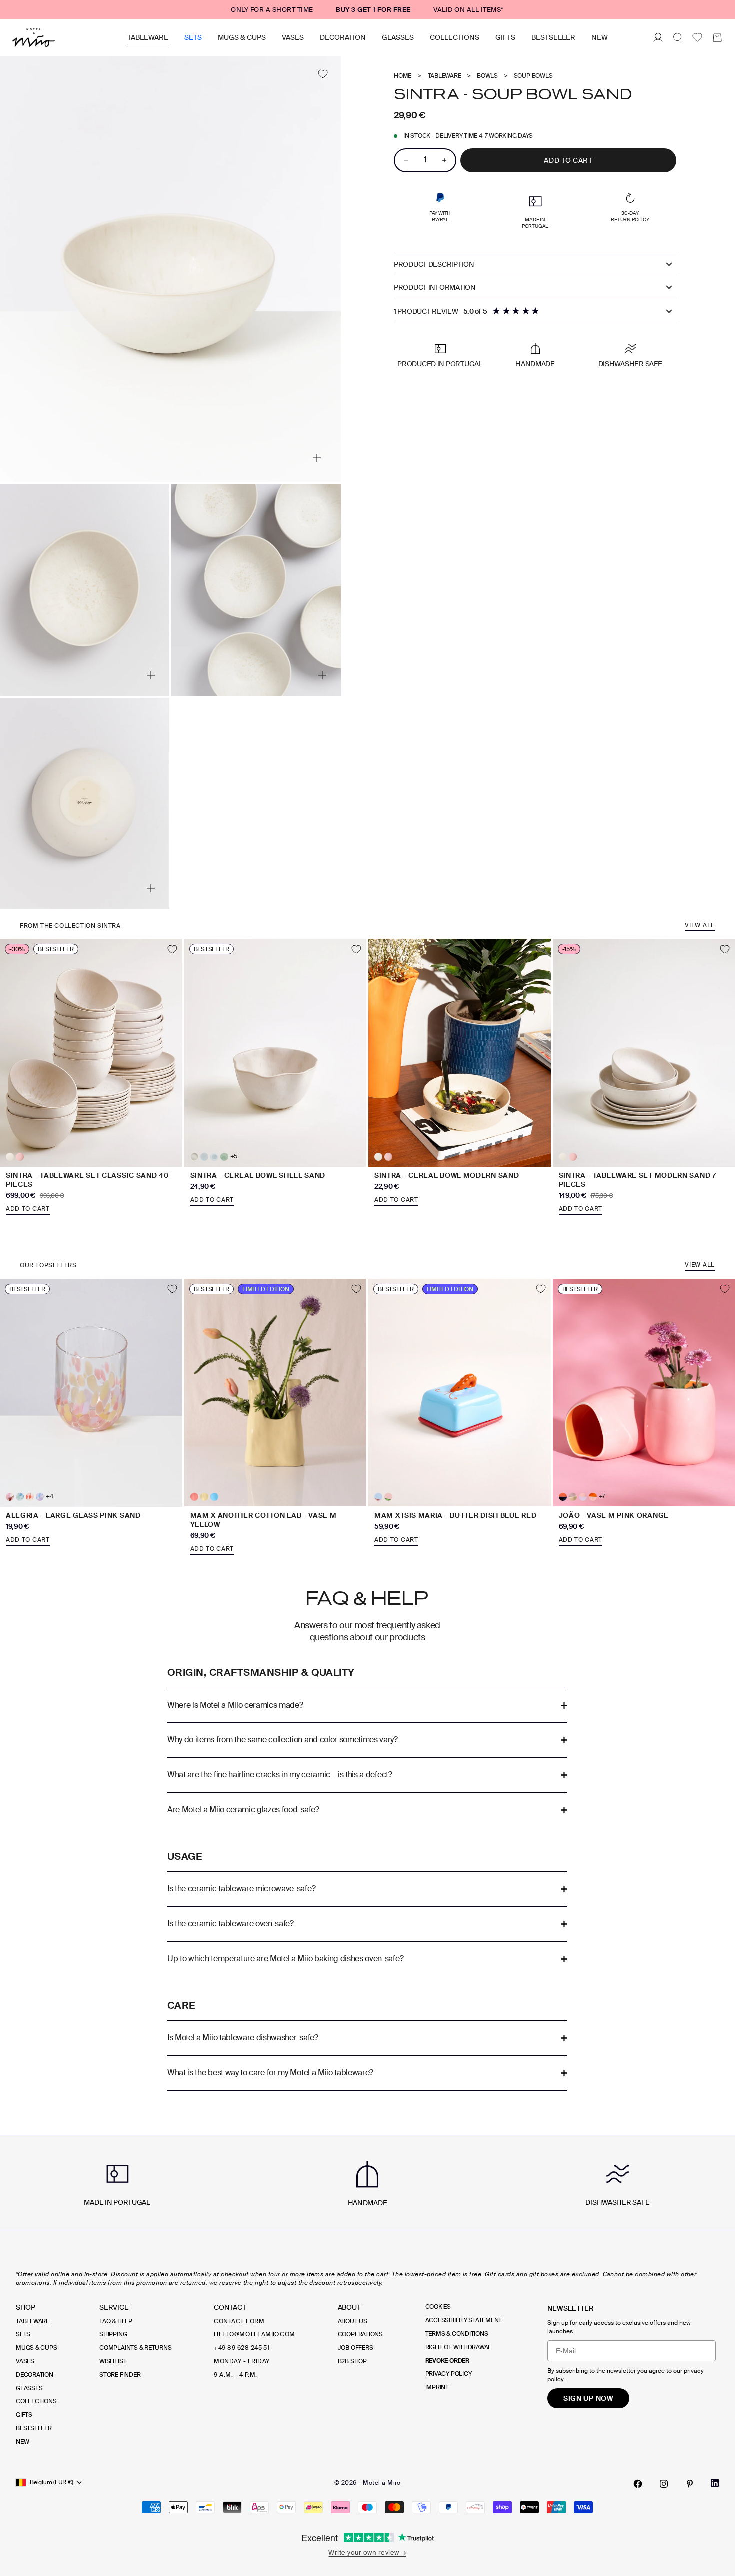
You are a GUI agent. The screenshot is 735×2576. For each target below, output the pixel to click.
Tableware (148, 37)
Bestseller (553, 37)
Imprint (437, 2387)
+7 (602, 1496)
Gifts (505, 37)
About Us (353, 2321)
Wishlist (113, 2361)
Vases (293, 37)
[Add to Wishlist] (323, 74)
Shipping (113, 2334)
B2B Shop (352, 2361)
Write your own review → (367, 2552)
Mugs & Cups (242, 37)
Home (403, 76)
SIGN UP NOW (588, 2398)
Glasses (398, 37)
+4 (50, 1496)
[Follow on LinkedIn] (715, 2483)
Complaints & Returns (135, 2348)
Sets (193, 37)
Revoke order (447, 2361)
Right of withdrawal (458, 2347)
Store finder (120, 2375)
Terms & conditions (457, 2334)
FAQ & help (116, 2321)
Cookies (438, 2307)
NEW (600, 37)
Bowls (487, 76)
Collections (455, 37)
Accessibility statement (464, 2320)
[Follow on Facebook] (638, 2484)
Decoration (343, 37)
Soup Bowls (533, 76)
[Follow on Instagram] (664, 2484)
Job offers (356, 2348)
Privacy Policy (449, 2374)
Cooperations (360, 2334)
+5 (234, 1157)
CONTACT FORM (239, 2321)
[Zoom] (317, 458)
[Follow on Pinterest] (690, 2484)
